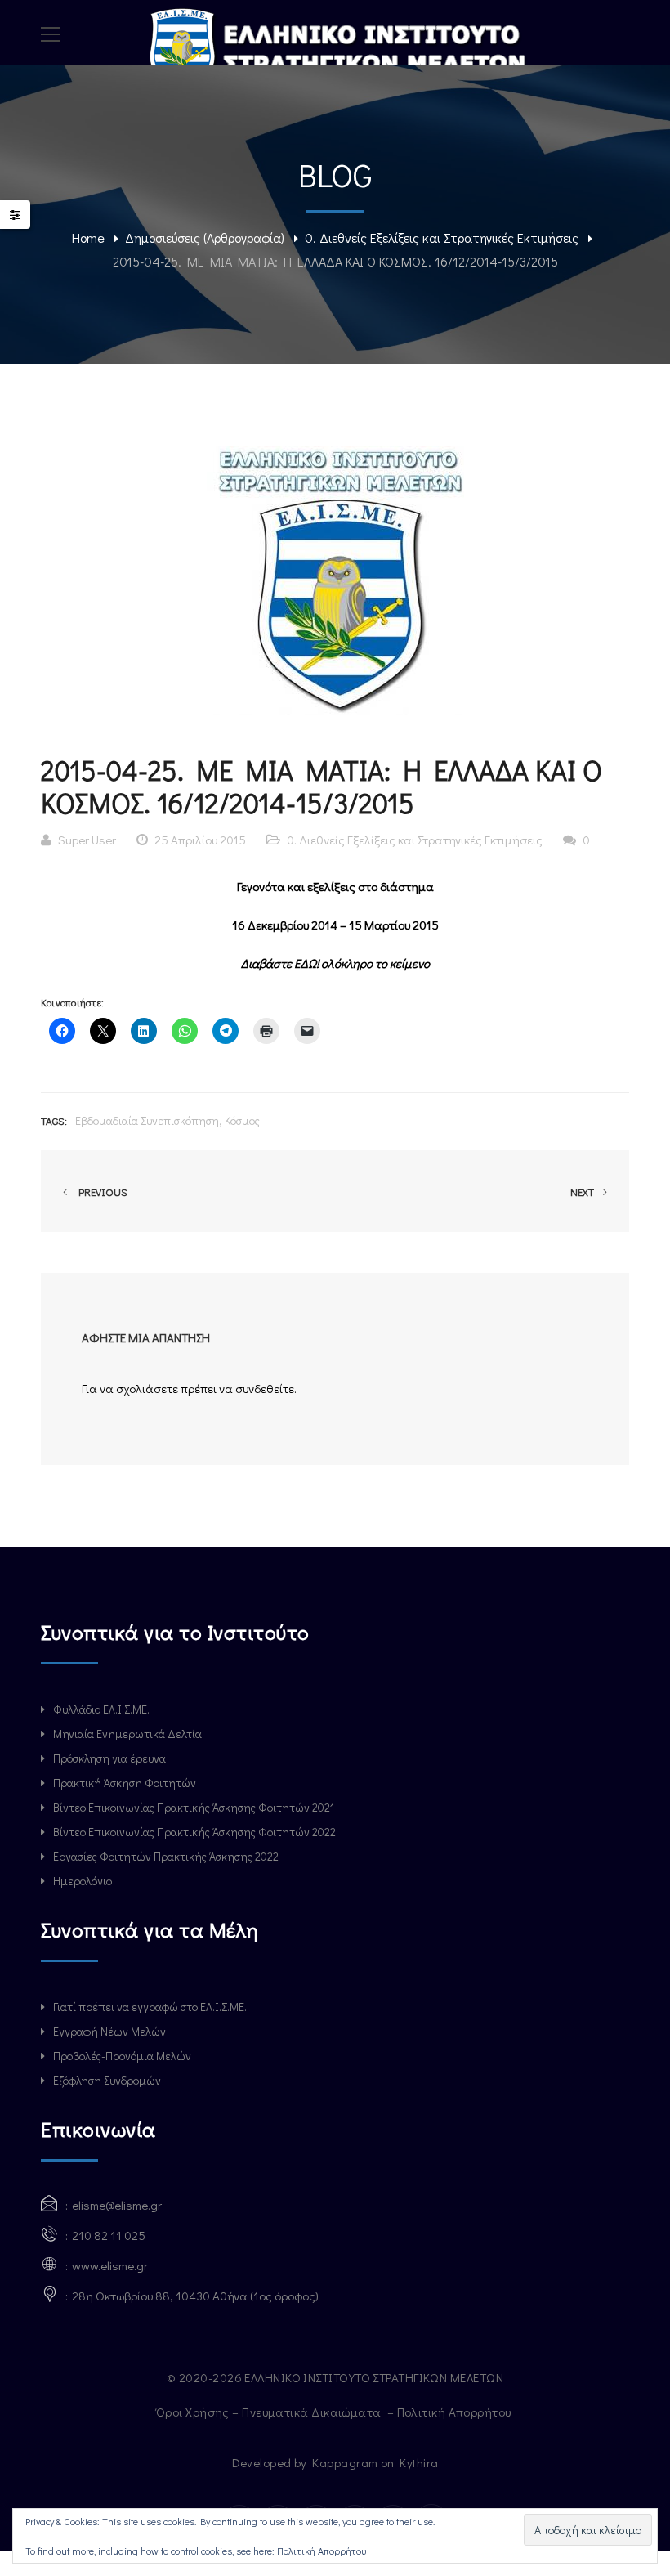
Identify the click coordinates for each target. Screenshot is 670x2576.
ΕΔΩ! (308, 963)
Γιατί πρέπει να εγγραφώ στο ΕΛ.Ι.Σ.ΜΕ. (150, 2007)
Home (88, 237)
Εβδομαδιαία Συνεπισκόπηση (147, 1120)
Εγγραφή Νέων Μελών (109, 2031)
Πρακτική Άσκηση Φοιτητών (125, 1783)
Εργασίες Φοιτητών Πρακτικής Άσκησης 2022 (166, 1856)
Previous (100, 1192)
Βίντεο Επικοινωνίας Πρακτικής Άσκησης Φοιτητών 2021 (194, 1807)
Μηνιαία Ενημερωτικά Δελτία (127, 1734)
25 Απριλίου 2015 (200, 840)
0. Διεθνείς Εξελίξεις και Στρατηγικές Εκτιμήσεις (442, 237)
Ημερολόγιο (83, 1881)
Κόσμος (242, 1120)
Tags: (54, 1120)
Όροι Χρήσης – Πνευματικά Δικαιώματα (270, 2412)
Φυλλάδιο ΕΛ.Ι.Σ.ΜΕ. (101, 1709)
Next (583, 1192)
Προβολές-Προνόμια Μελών (122, 2056)
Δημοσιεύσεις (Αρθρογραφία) (205, 237)
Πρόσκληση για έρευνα (109, 1758)
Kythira (419, 2462)
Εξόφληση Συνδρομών (107, 2080)
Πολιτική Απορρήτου (456, 2412)
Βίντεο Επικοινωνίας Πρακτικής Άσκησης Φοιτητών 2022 (194, 1832)
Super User (87, 840)
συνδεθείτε (265, 1388)
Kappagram (345, 2462)
